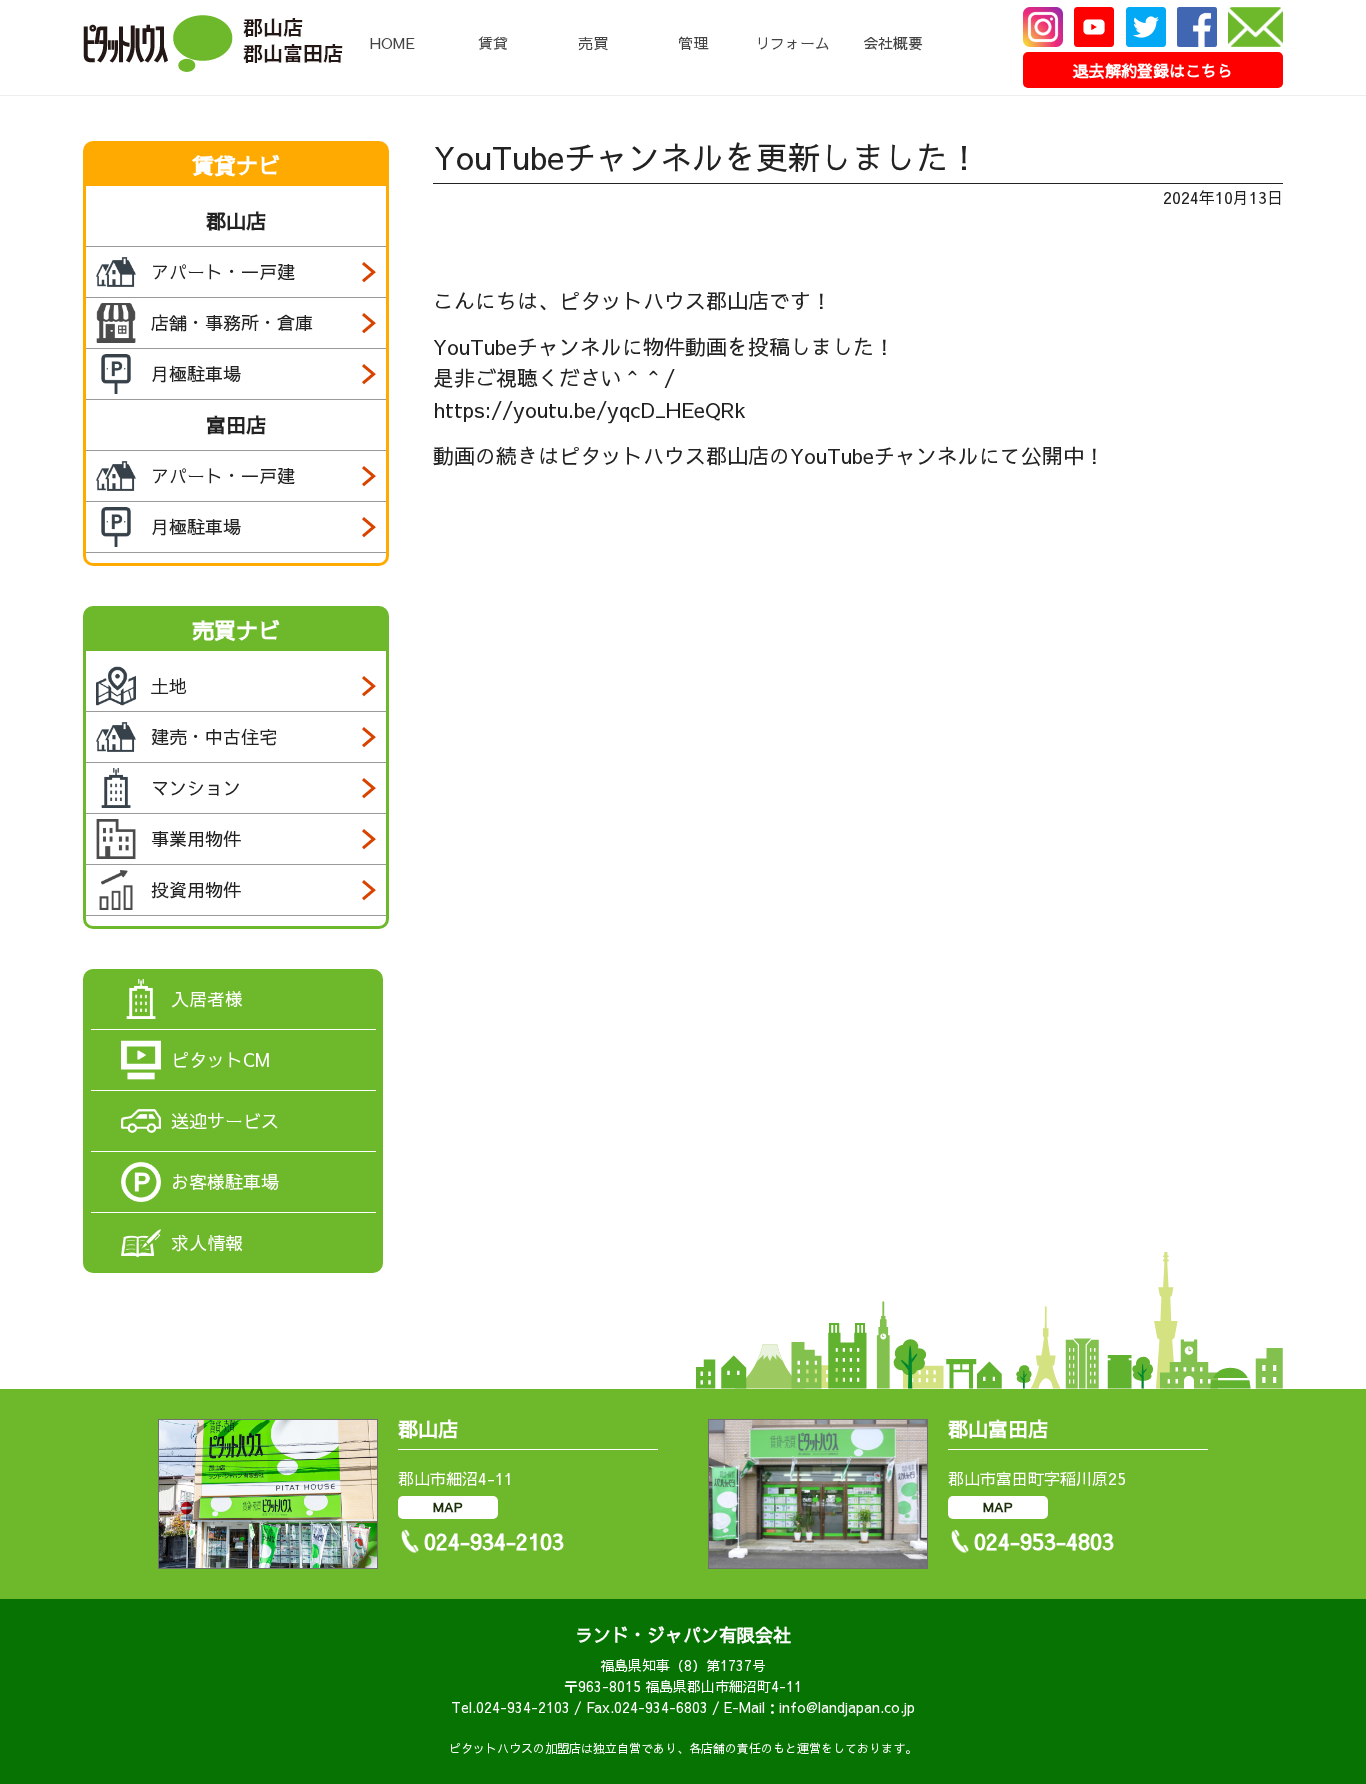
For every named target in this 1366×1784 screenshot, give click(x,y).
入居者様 (207, 998)
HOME (392, 42)
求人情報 (207, 1242)
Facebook (1197, 27)
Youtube (1094, 27)
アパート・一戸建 (223, 271)
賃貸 (493, 42)
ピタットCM (220, 1059)
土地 (169, 685)
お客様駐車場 (225, 1181)
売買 (593, 42)
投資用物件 (196, 889)
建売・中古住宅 (214, 736)
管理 (693, 42)
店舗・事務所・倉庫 (232, 322)
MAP (448, 1507)
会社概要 (893, 42)
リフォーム (792, 42)
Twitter (1146, 27)
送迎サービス (225, 1120)
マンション (196, 787)
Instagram (1043, 27)
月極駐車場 (196, 373)
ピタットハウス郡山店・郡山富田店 (213, 43)
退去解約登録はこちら (1153, 70)
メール (1255, 27)
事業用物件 (196, 838)
